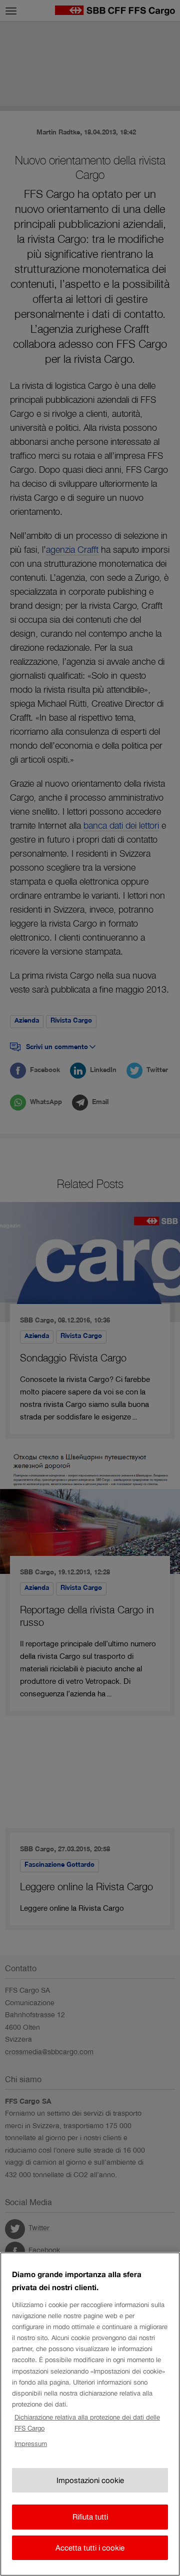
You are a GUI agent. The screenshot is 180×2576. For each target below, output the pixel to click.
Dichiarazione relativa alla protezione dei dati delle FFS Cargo (87, 2423)
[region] (90, 2414)
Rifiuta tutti (90, 2517)
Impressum (31, 2444)
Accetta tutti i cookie (90, 2548)
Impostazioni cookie (90, 2480)
